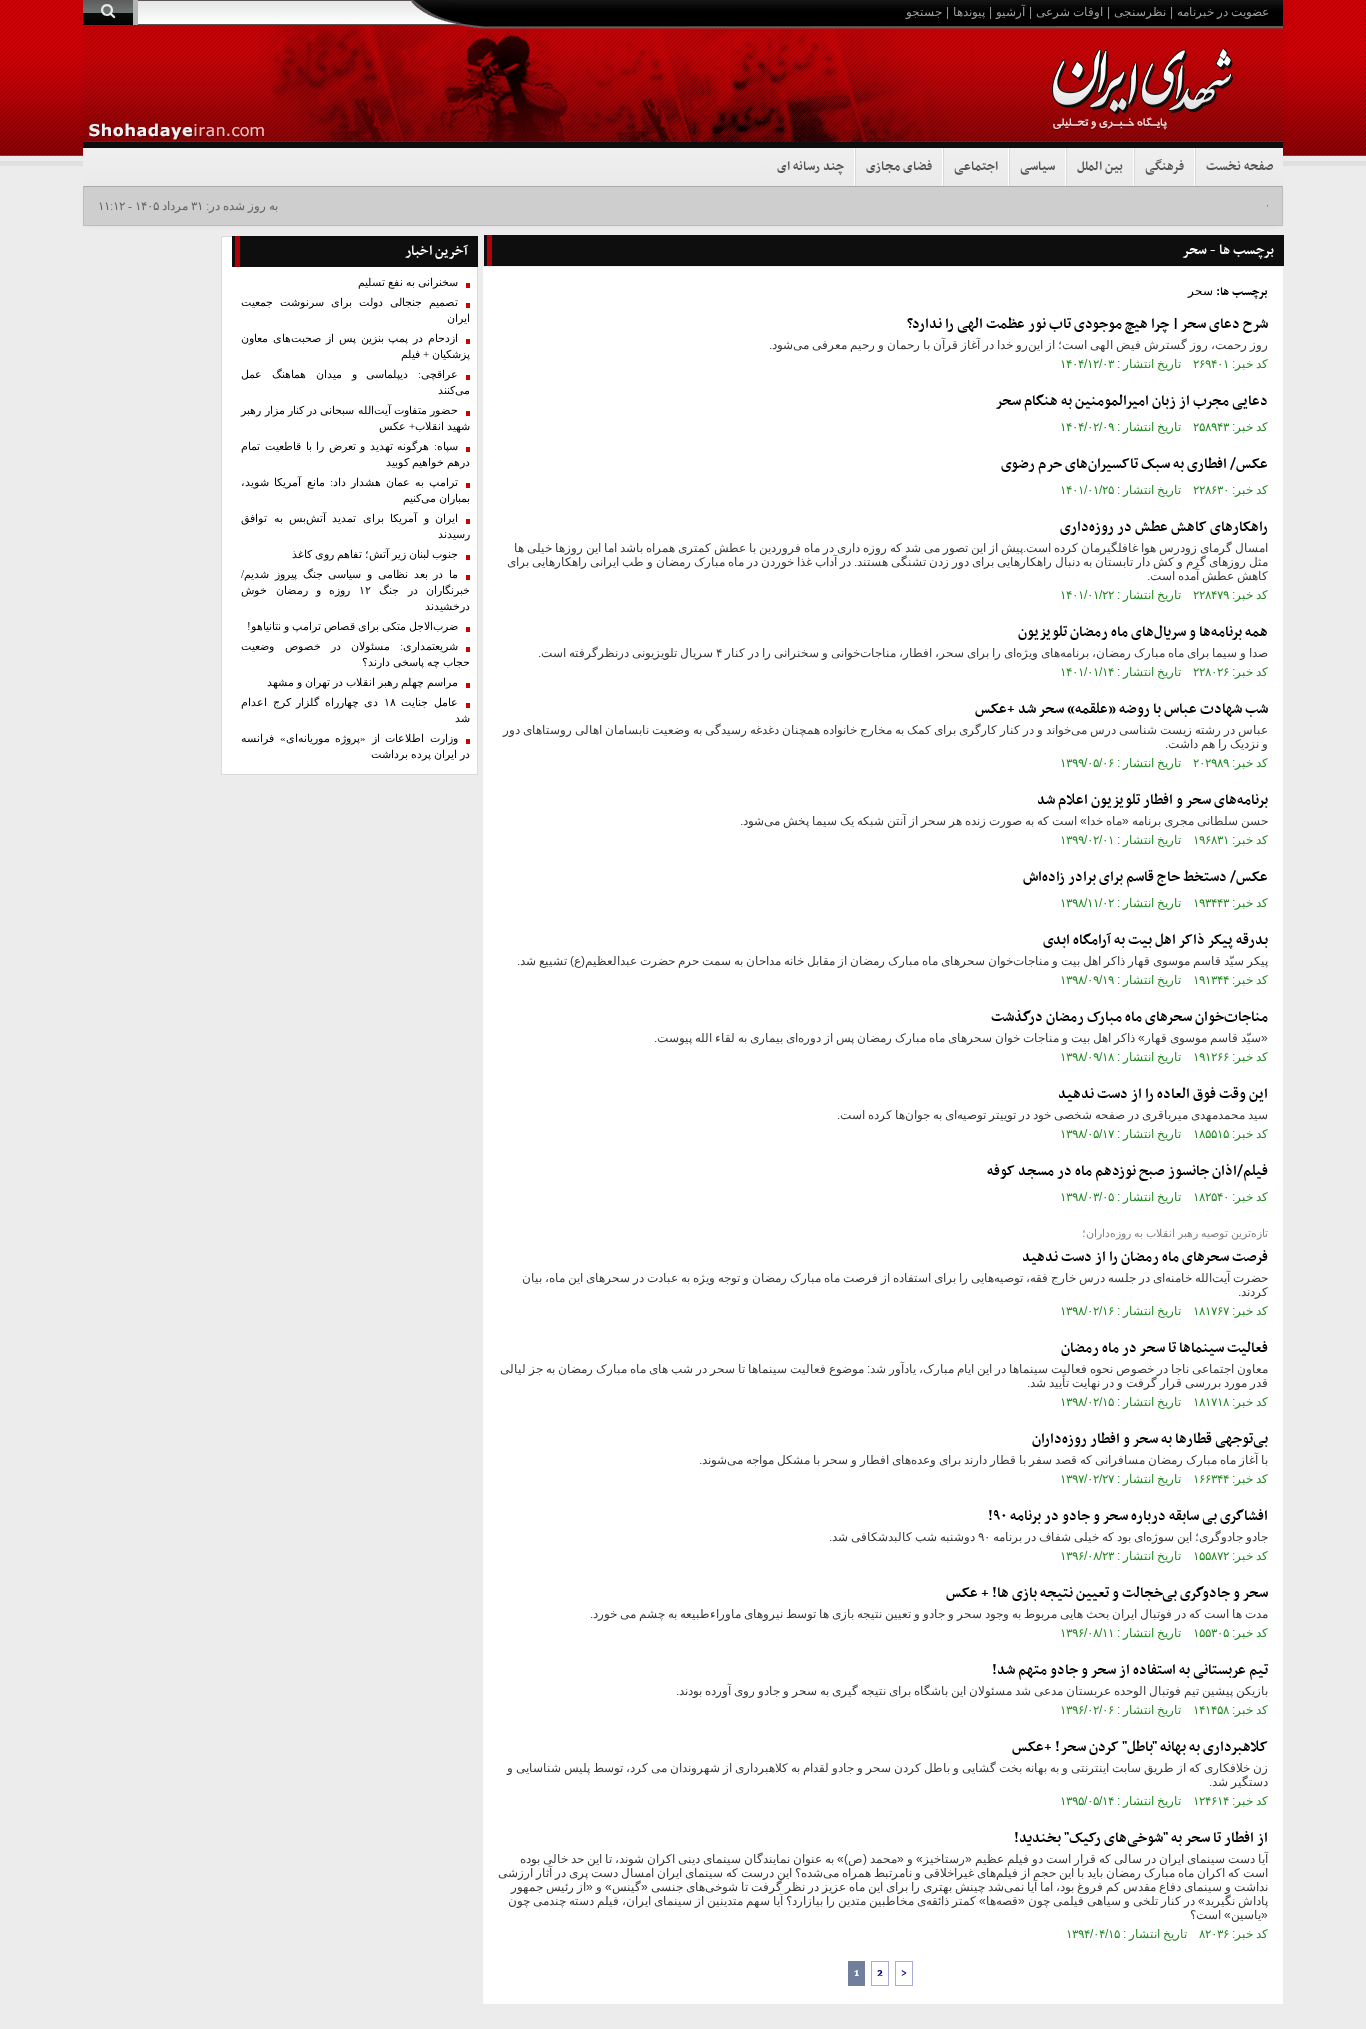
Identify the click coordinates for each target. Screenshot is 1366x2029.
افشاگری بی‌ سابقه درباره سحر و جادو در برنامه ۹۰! (1128, 1516)
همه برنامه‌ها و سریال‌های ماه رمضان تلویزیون (1143, 632)
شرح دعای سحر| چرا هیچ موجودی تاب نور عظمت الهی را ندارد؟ (1087, 324)
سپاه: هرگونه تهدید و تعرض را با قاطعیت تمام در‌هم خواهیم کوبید (355, 454)
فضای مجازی (899, 167)
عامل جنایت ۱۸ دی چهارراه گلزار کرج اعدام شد (355, 710)
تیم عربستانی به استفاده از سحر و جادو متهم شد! (1130, 1670)
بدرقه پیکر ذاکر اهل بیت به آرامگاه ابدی (1155, 940)
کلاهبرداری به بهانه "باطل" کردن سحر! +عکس (1140, 1747)
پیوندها (969, 12)
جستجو (924, 12)
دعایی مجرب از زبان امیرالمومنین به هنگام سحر (1131, 401)
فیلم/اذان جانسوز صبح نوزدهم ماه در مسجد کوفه (1127, 1171)
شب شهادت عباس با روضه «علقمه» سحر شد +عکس (1121, 709)
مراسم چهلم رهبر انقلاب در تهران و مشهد (362, 682)
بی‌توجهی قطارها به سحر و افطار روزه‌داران (1150, 1439)
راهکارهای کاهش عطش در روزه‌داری (1164, 527)
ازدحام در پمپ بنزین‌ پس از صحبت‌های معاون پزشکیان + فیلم (355, 346)
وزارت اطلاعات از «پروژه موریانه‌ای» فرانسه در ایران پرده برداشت (355, 746)
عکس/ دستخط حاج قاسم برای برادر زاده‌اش (1145, 877)
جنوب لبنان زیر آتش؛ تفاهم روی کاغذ (375, 554)
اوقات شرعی (1069, 12)
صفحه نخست (1239, 167)
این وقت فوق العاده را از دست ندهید (1163, 1094)
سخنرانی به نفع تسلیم (408, 282)
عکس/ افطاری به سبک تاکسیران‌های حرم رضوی (1134, 464)
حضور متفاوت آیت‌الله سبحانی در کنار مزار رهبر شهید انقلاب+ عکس (355, 418)
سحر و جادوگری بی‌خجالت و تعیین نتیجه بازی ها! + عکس (1107, 1593)
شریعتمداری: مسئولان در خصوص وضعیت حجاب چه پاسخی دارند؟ (355, 654)
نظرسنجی (1140, 12)
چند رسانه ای (810, 167)
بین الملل (1100, 167)
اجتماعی (976, 167)
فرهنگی (1164, 167)
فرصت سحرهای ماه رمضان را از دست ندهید (1145, 1257)
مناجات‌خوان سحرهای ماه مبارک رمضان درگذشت (1129, 1017)
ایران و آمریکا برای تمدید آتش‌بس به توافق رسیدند (355, 526)
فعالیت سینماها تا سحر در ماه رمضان (1164, 1348)
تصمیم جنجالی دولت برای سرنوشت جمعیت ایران (355, 310)
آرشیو (1010, 12)
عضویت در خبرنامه (1223, 12)
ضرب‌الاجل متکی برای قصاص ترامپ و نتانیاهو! (352, 626)
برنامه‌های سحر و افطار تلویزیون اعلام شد (1152, 800)
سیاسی (1037, 167)
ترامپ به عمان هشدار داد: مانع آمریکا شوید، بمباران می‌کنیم (355, 490)
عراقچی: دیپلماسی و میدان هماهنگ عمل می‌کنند (355, 382)
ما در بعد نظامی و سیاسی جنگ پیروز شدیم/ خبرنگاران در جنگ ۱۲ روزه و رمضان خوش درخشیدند (355, 590)
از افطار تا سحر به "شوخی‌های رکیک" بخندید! (1141, 1838)
